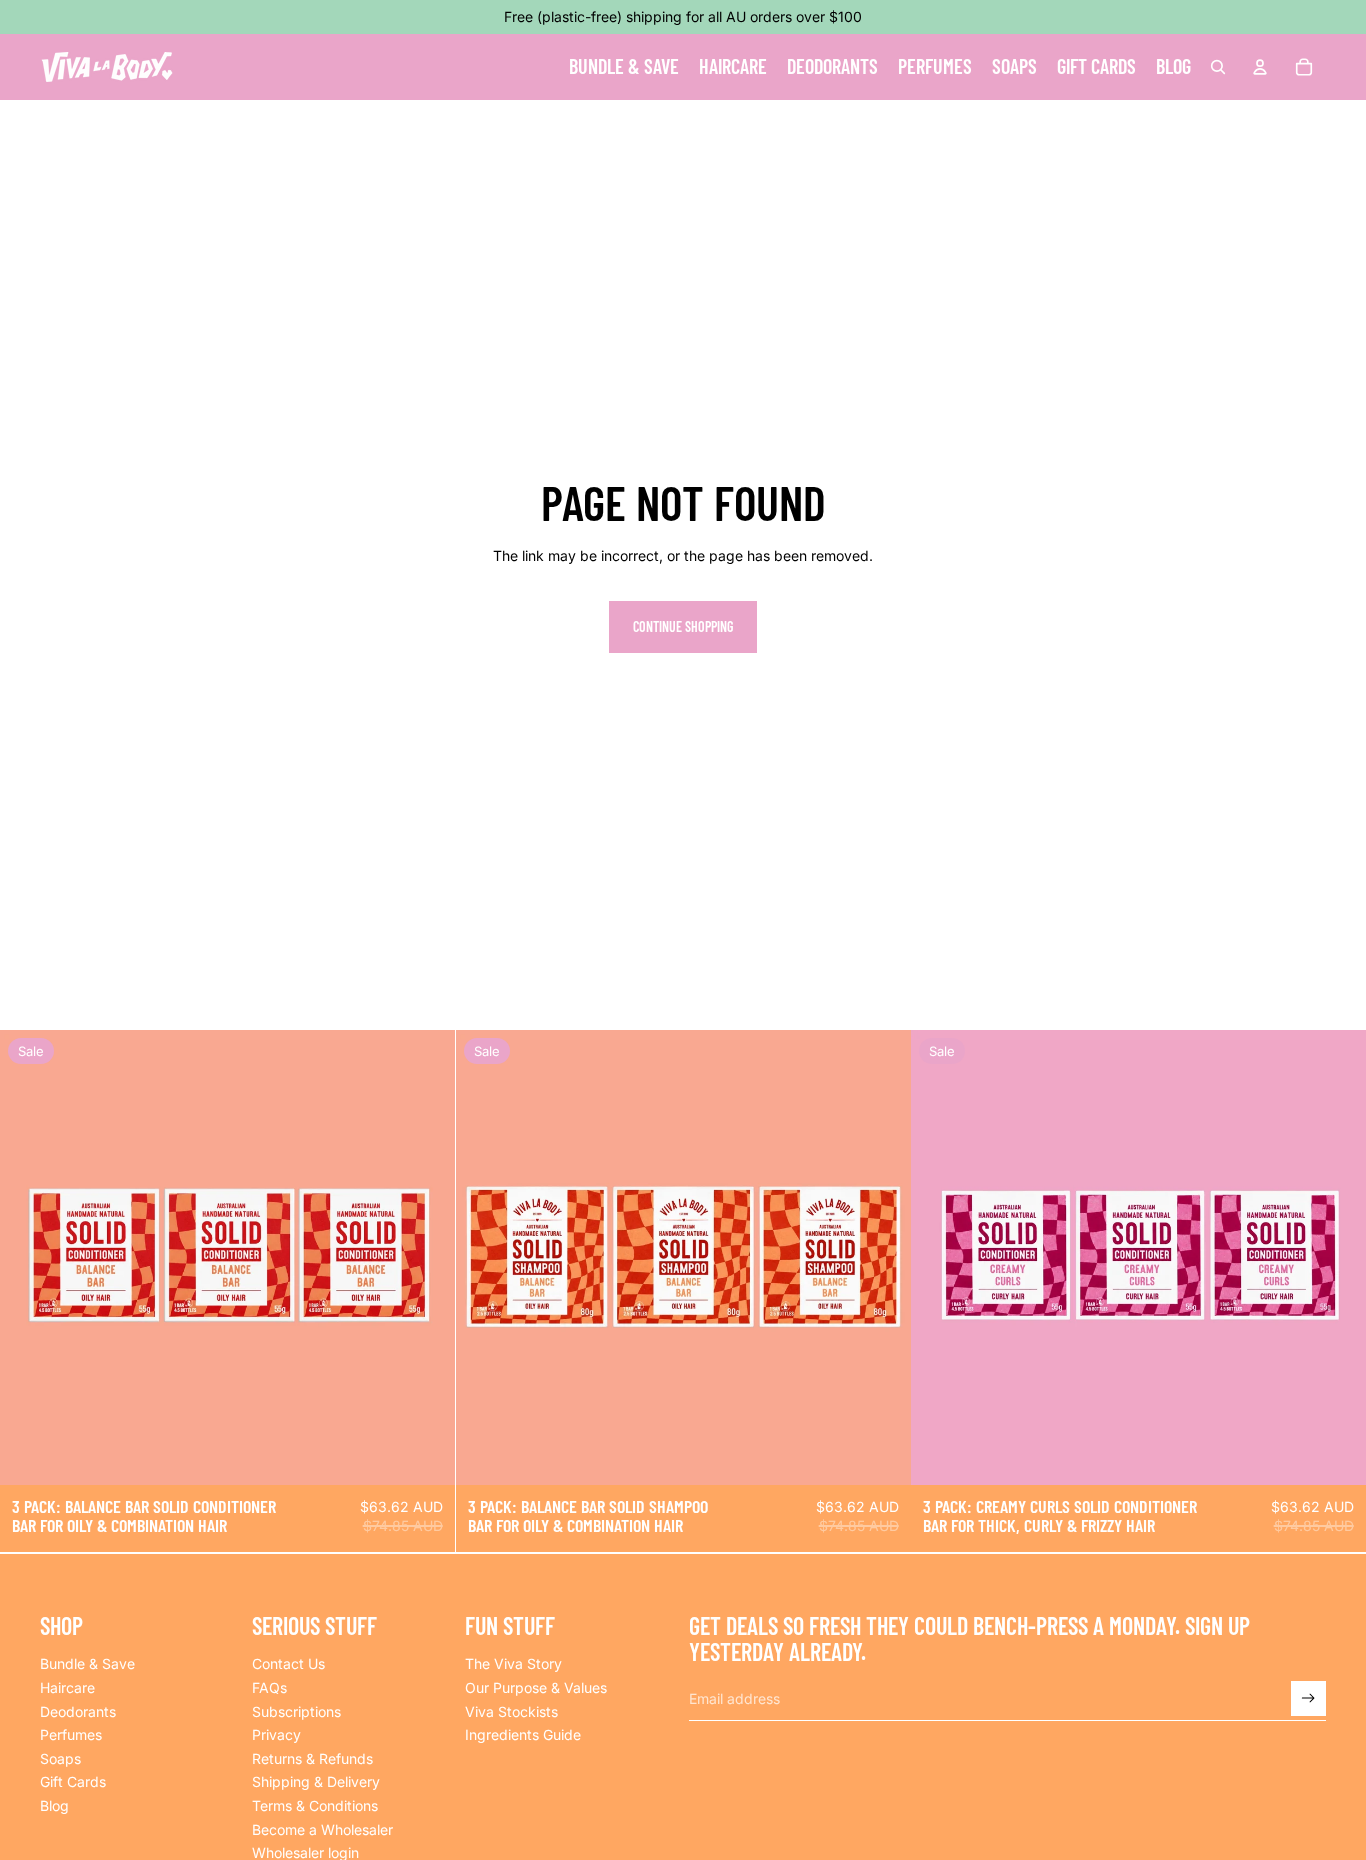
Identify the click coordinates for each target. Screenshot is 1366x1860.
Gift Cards (73, 1781)
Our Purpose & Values (536, 1687)
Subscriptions (296, 1711)
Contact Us (288, 1663)
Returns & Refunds (312, 1758)
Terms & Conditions (315, 1805)
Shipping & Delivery (316, 1781)
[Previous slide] (30, 1258)
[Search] (1218, 67)
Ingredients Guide (523, 1734)
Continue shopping (683, 626)
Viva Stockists (511, 1711)
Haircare (67, 1687)
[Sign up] (1308, 1698)
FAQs (269, 1687)
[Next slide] (425, 1258)
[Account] (1260, 67)
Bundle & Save (87, 1663)
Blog (54, 1805)
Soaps (60, 1758)
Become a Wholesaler (322, 1829)
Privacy (276, 1734)
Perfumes (71, 1734)
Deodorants (78, 1711)
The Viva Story (513, 1663)
